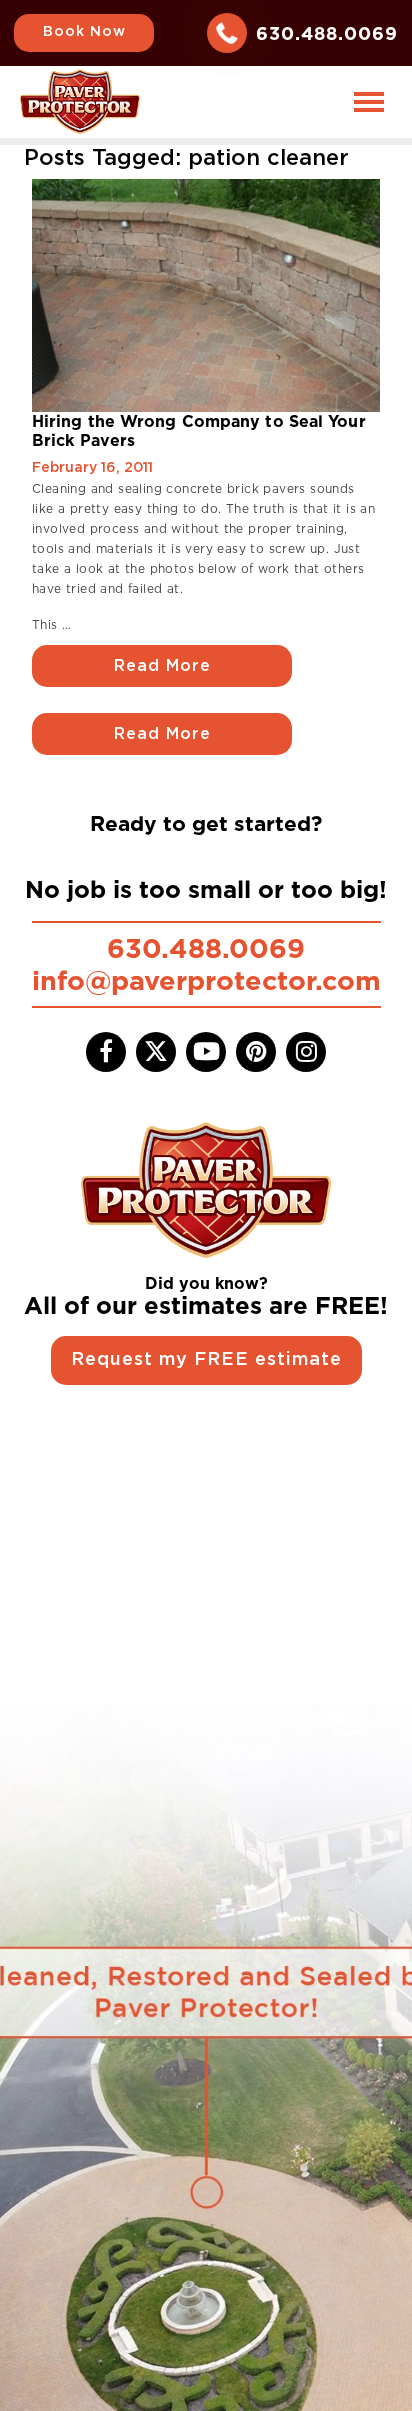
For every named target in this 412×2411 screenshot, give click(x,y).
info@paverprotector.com (206, 980)
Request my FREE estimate (206, 1360)
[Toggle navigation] (369, 102)
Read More (162, 666)
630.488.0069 (327, 33)
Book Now (84, 32)
